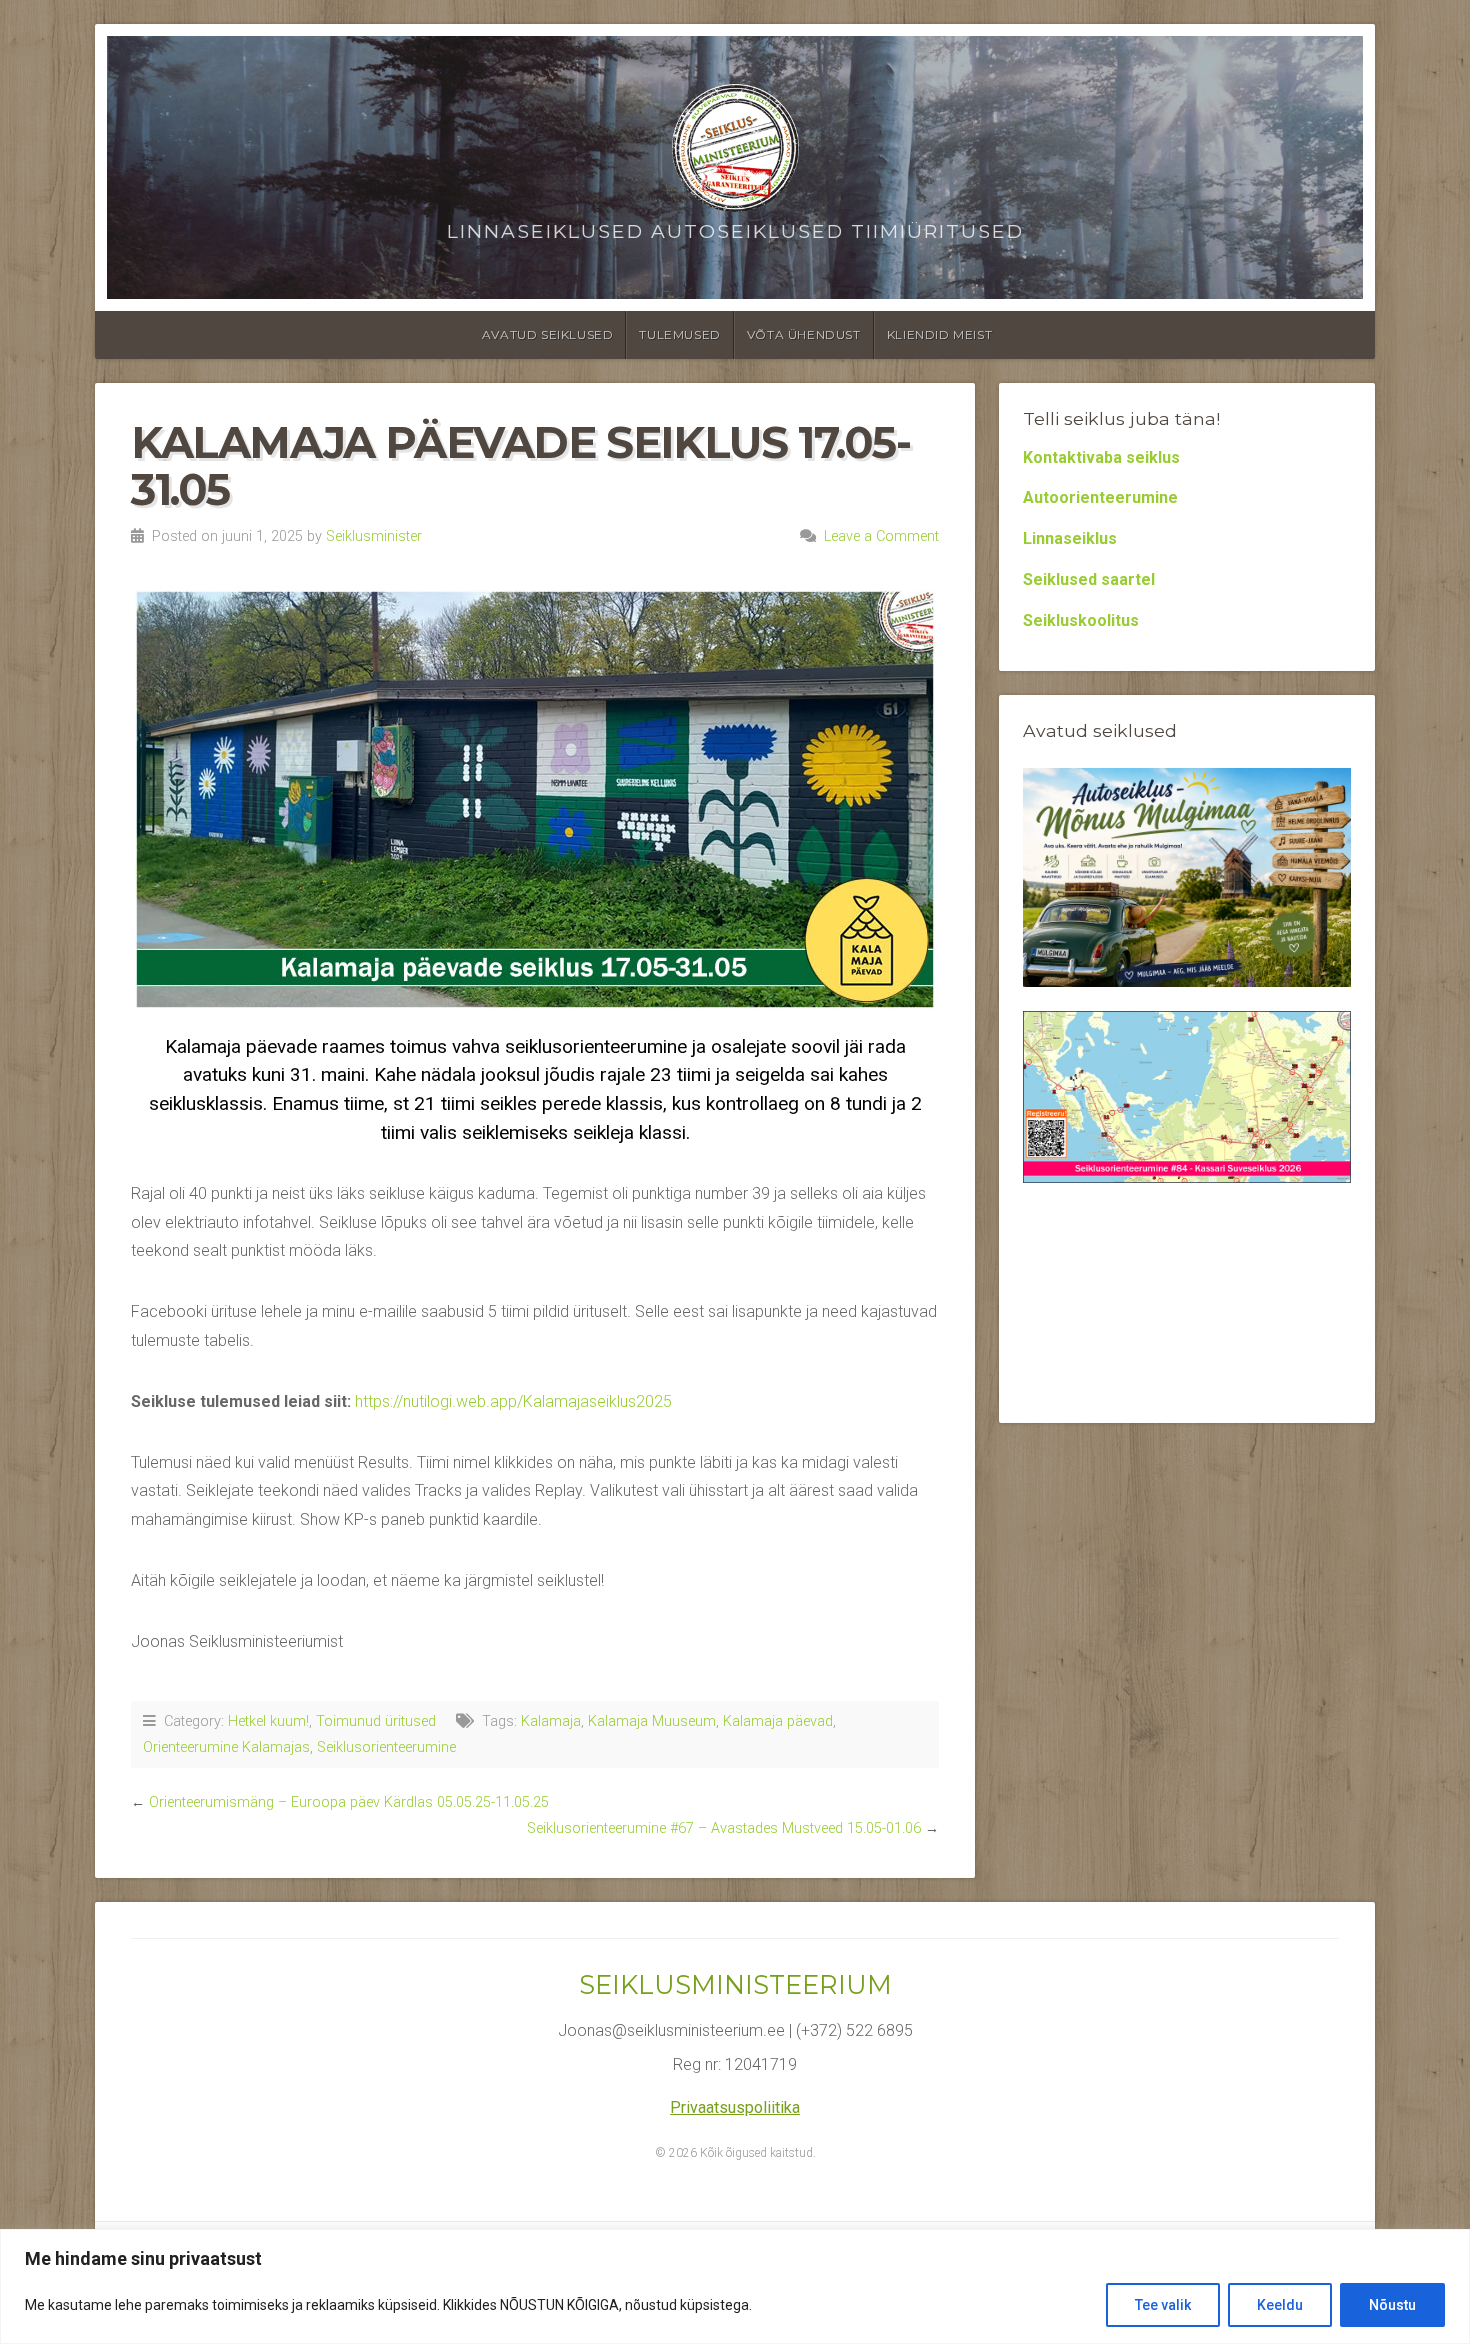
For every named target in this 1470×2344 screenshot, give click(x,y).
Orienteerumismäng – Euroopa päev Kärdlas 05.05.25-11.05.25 (349, 1802)
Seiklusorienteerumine (386, 1747)
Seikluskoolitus (1081, 620)
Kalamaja (551, 1721)
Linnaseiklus (1070, 538)
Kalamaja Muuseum (652, 1721)
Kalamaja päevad (778, 1721)
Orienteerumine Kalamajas (226, 1747)
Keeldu (1280, 2305)
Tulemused (679, 334)
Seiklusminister (374, 536)
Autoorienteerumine (1100, 497)
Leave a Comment (881, 536)
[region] (735, 2286)
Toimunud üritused (376, 1721)
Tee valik (1163, 2305)
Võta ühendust (804, 334)
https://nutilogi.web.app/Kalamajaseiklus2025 (513, 1401)
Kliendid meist (939, 334)
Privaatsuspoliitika (735, 2107)
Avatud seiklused (548, 334)
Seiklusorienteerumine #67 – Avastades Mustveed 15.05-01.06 (724, 1828)
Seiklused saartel (1089, 579)
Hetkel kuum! (268, 1721)
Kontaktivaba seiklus (1101, 457)
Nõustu (1392, 2305)
